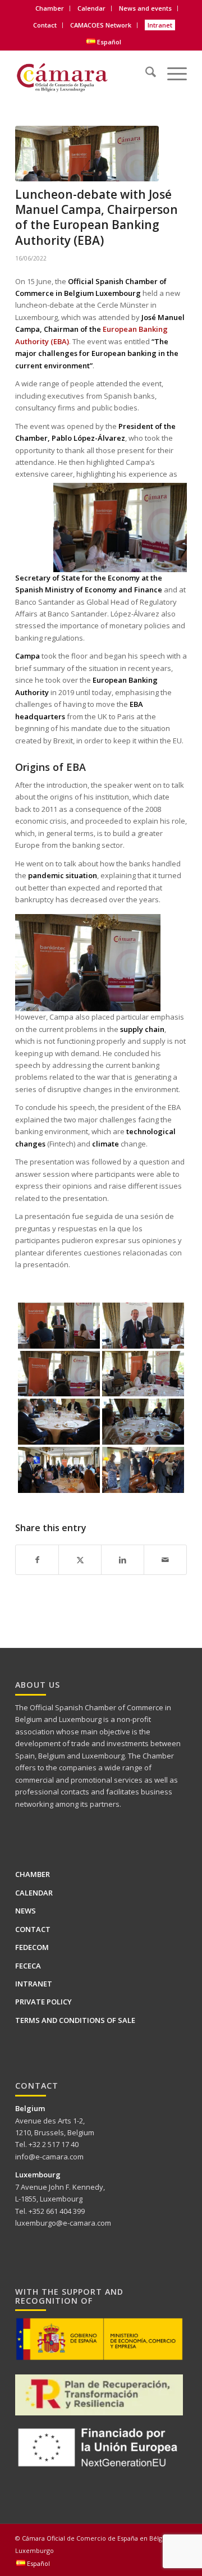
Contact (45, 25)
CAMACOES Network (101, 25)
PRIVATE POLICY (43, 2002)
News (26, 1911)
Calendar (91, 8)
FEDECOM (32, 1947)
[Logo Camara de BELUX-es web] (84, 74)
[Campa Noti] (87, 154)
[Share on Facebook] (37, 1560)
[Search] (145, 70)
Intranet (160, 25)
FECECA (28, 1966)
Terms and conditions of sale (75, 2020)
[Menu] (171, 70)
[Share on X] (80, 1560)
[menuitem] (50, 8)
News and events (145, 8)
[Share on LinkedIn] (123, 1560)
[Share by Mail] (165, 1560)
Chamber (33, 1874)
